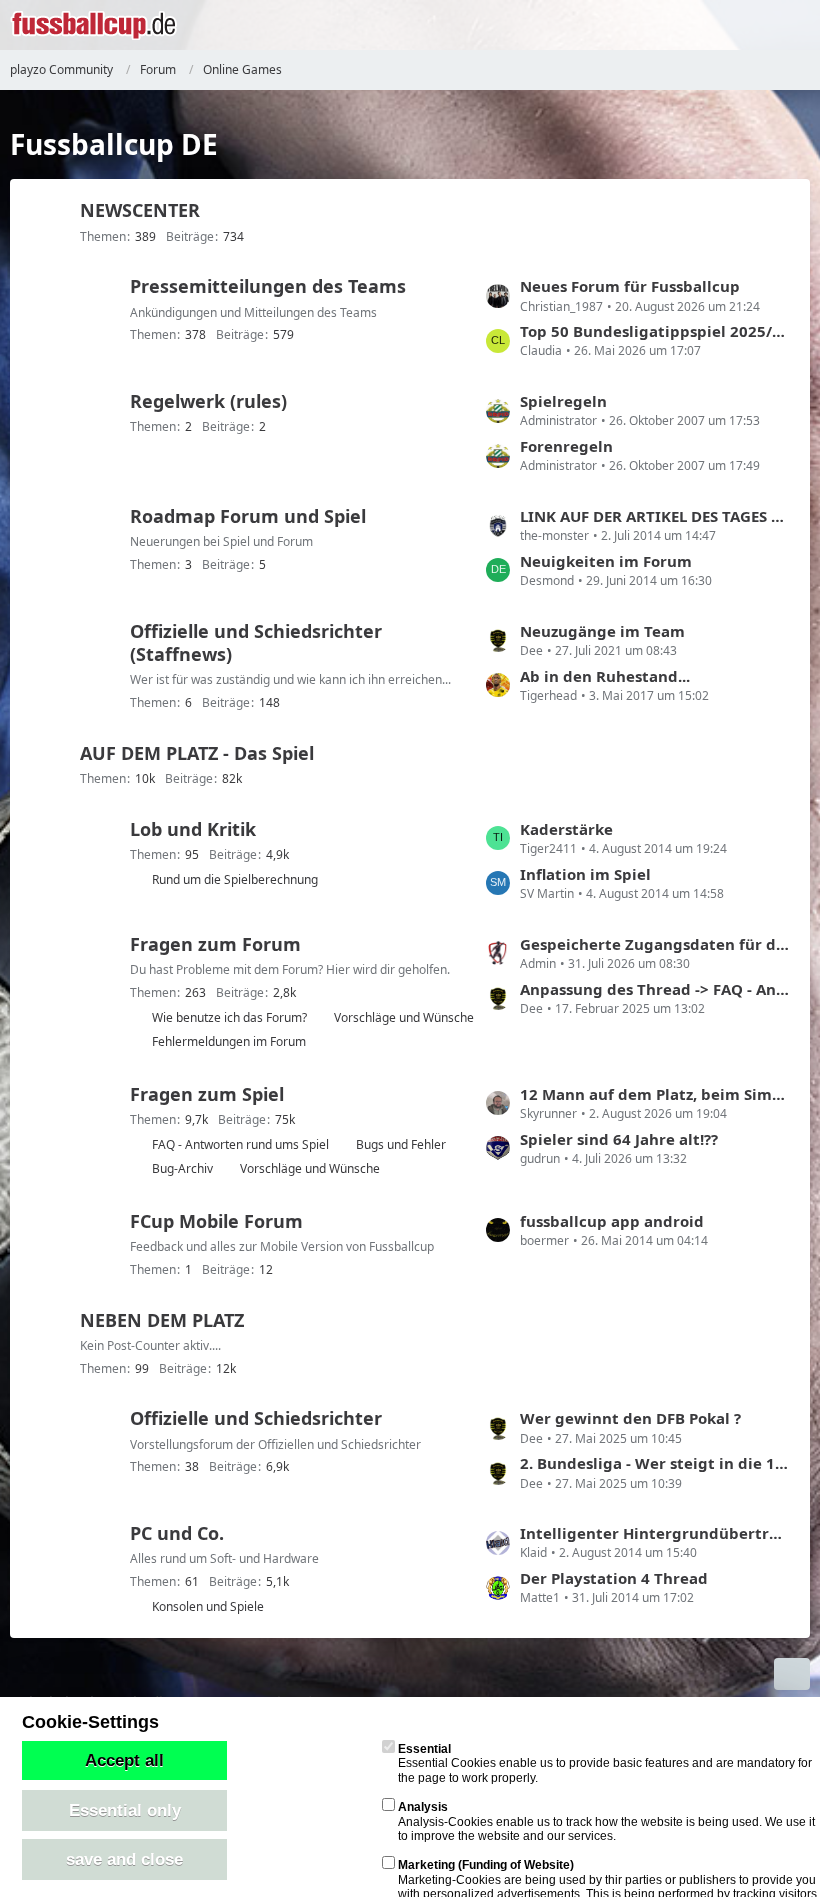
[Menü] (794, 25)
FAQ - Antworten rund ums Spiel (240, 1144)
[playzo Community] (93, 25)
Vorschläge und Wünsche (404, 1017)
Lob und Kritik (193, 829)
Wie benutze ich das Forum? (229, 1017)
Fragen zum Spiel (207, 1094)
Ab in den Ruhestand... (605, 676)
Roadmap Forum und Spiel (248, 516)
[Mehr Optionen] (792, 1674)
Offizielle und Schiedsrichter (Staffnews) (256, 642)
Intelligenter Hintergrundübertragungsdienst (655, 1533)
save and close (124, 1859)
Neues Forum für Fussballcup (630, 286)
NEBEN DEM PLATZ (162, 1320)
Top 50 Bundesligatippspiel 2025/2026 (655, 331)
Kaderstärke (566, 829)
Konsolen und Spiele (208, 1606)
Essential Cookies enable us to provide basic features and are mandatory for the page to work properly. (605, 1763)
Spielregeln (563, 401)
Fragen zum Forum (215, 944)
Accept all (124, 1760)
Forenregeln (566, 446)
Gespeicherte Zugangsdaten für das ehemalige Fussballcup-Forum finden (655, 944)
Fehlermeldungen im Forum (229, 1041)
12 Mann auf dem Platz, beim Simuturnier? (655, 1094)
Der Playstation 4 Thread (614, 1578)
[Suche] (694, 25)
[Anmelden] (744, 25)
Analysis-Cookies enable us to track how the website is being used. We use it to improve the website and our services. (606, 1821)
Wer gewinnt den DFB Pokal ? (630, 1418)
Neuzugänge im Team (602, 631)
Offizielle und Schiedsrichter (256, 1418)
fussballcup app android (612, 1221)
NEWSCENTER (140, 210)
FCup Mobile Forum (216, 1221)
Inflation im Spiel (585, 874)
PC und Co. (177, 1533)
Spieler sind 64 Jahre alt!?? (619, 1139)
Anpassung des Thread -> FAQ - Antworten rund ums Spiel (655, 989)
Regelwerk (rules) (208, 401)
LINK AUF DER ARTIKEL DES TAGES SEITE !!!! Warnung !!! (655, 516)
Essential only (125, 1810)
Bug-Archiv (182, 1168)
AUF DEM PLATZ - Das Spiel (197, 753)
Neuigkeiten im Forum (606, 561)
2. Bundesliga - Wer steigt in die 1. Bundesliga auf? (655, 1463)
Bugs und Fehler (401, 1144)
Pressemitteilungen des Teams (268, 286)
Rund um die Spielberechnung (235, 879)
